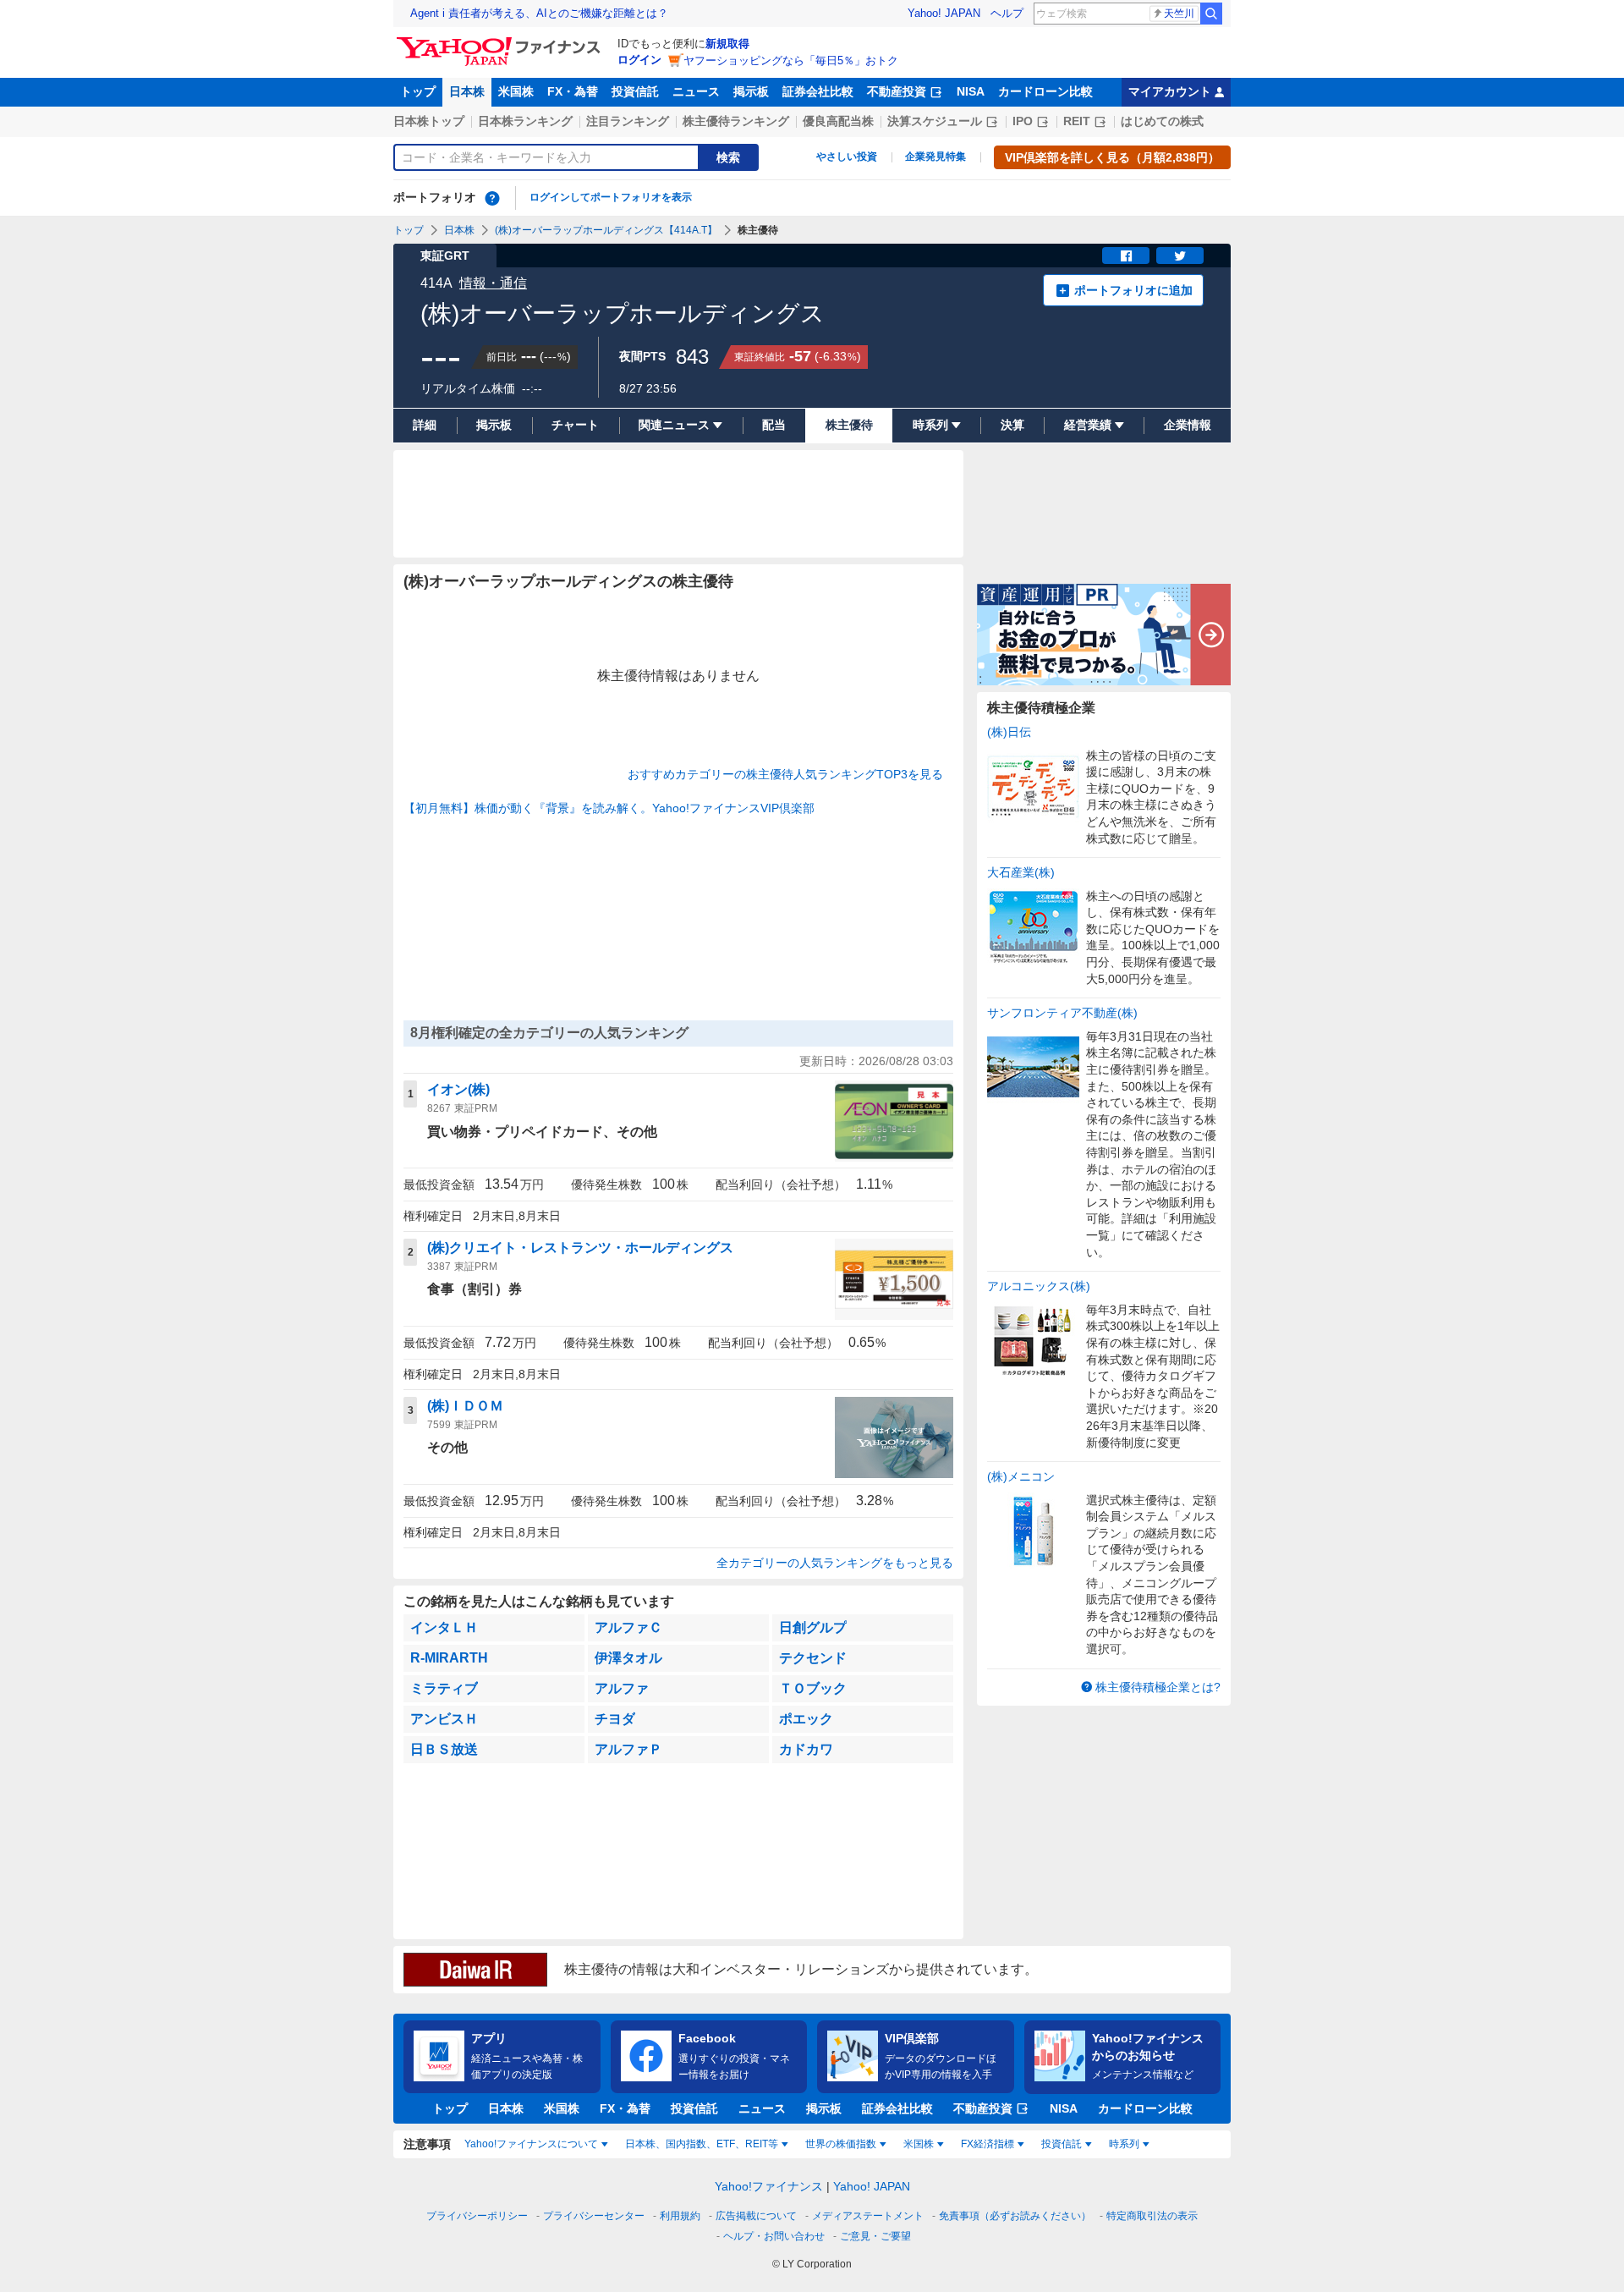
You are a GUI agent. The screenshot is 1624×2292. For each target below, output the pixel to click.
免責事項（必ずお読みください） (1015, 2216)
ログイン (639, 60)
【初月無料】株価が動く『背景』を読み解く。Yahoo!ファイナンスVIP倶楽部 (609, 808)
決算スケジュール (935, 121)
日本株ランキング (525, 121)
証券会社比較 (818, 91)
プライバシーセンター (594, 2216)
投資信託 (635, 91)
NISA (971, 91)
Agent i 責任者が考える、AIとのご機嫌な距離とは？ (539, 13)
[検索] (1211, 14)
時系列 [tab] (1124, 2144)
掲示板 (751, 91)
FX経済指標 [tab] (988, 2144)
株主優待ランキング (736, 121)
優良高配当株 (838, 121)
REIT (1077, 121)
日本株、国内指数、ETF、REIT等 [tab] (702, 2144)
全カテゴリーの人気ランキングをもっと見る (835, 1563)
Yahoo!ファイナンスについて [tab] (531, 2144)
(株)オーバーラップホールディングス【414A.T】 (606, 230)
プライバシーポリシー (477, 2216)
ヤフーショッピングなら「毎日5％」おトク (791, 60)
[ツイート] (1180, 256)
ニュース (696, 91)
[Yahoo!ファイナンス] (501, 41)
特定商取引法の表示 (1152, 2216)
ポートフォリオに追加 (1133, 290)
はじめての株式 (1162, 121)
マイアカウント (1170, 91)
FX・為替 (573, 91)
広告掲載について (756, 2216)
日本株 (467, 91)
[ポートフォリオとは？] (492, 198)
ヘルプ (1007, 13)
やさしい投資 (847, 157)
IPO (1023, 121)
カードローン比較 (1045, 91)
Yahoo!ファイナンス (769, 2186)
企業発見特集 (935, 157)
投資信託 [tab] (1062, 2144)
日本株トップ (429, 121)
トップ (418, 91)
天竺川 (1179, 14)
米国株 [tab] (919, 2144)
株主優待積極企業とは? (1158, 1687)
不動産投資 (897, 91)
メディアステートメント (868, 2216)
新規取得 (727, 44)
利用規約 (680, 2216)
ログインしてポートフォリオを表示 (611, 197)
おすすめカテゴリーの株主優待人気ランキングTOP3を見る (785, 774)
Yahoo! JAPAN (944, 13)
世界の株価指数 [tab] (841, 2144)
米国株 (516, 91)
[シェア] (1126, 256)
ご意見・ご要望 (875, 2236)
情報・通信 (493, 283)
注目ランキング (628, 121)
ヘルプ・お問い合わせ (774, 2236)
